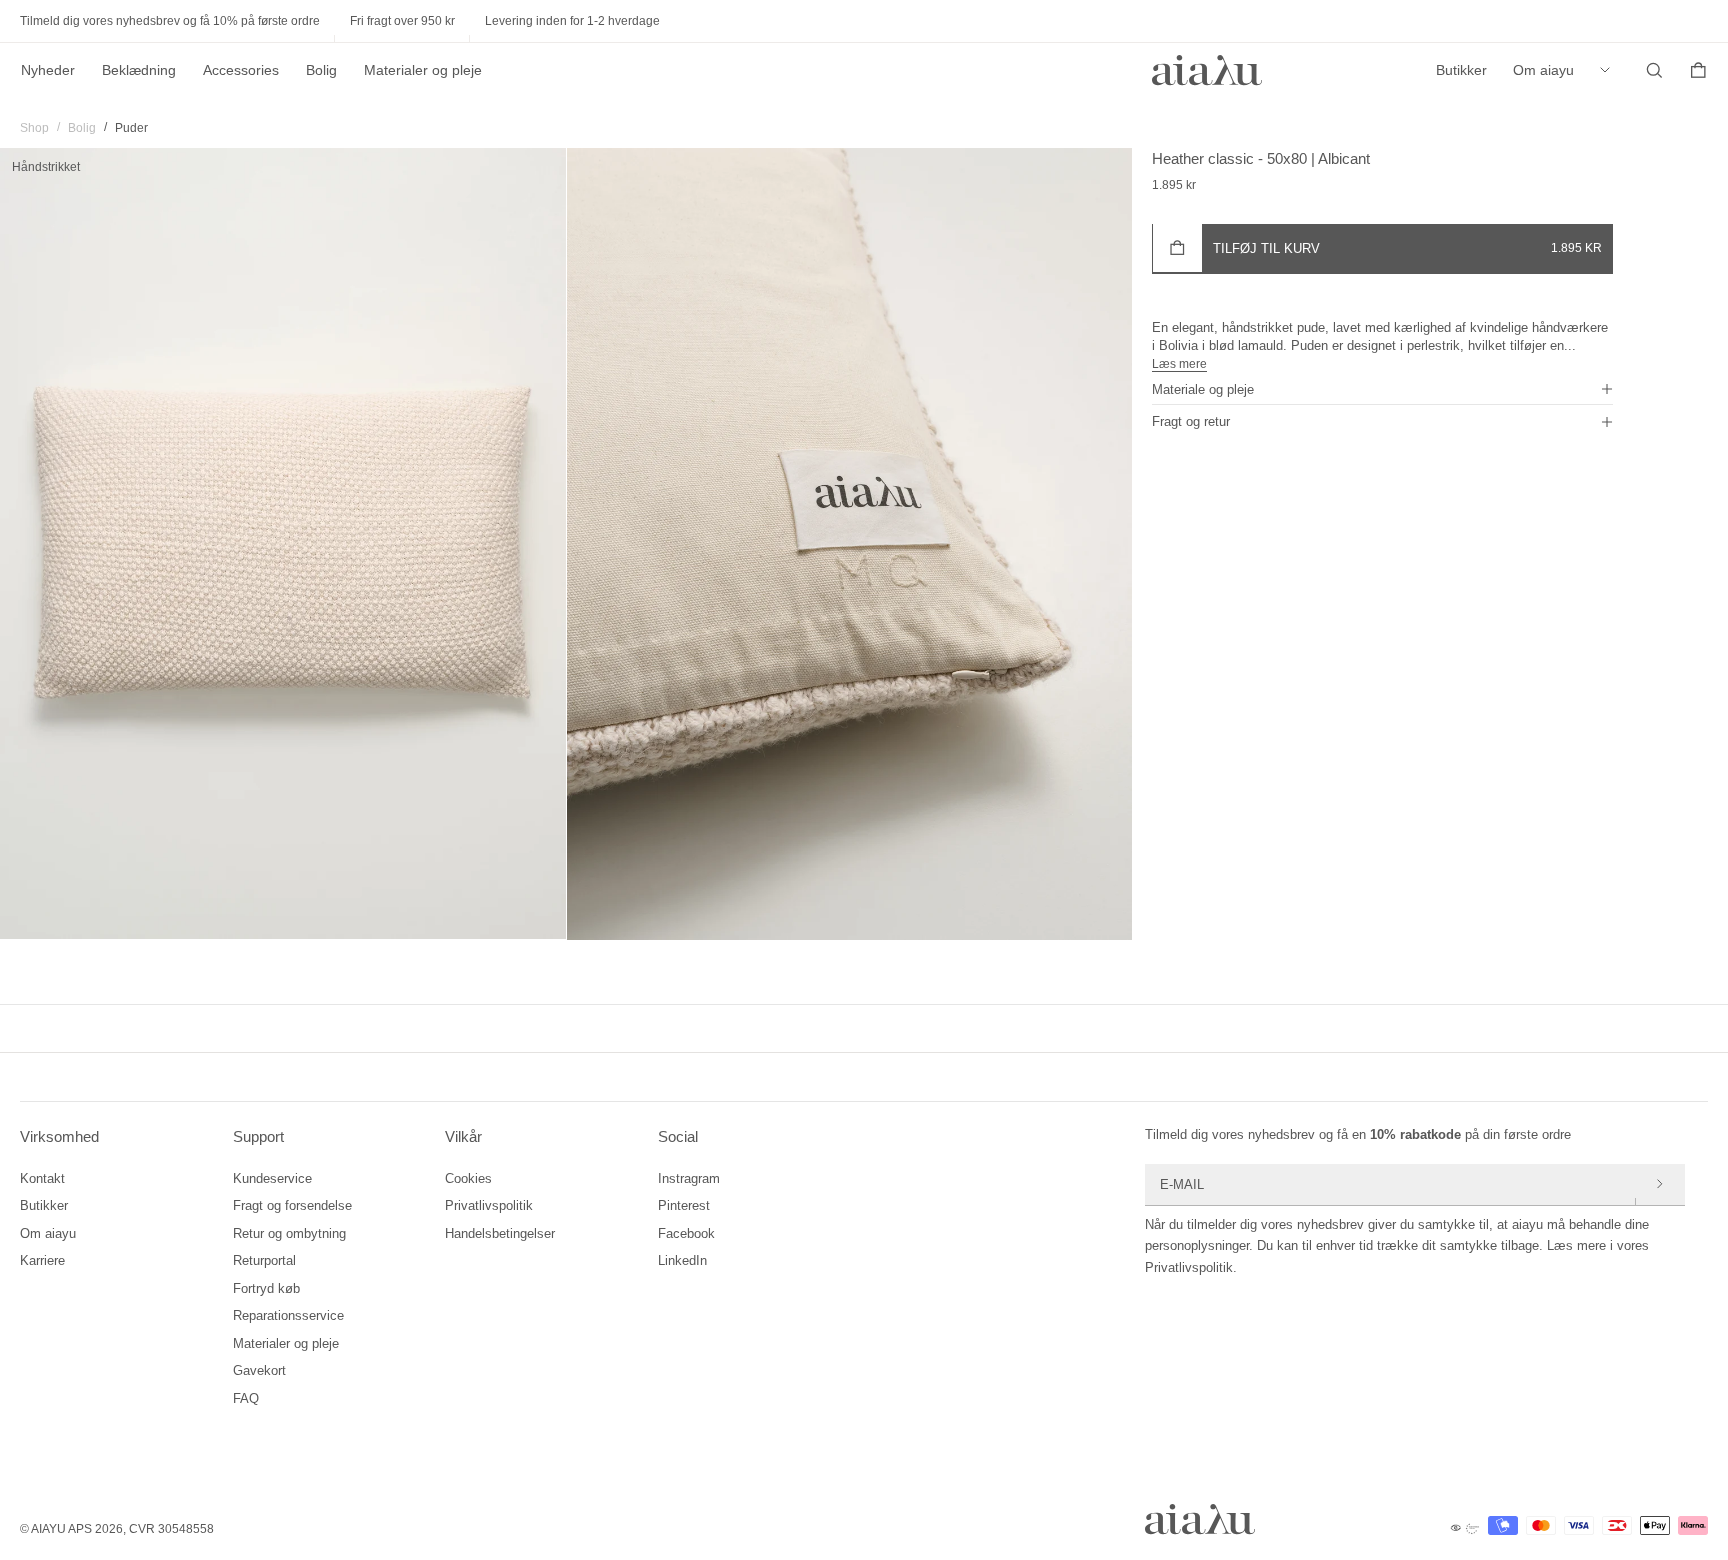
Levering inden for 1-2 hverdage (572, 21)
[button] (1382, 388)
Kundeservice (272, 1178)
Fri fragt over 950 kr (402, 21)
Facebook (686, 1233)
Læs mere (1179, 363)
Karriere (42, 1260)
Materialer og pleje (423, 70)
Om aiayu (1543, 70)
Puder (131, 128)
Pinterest (684, 1205)
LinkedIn (682, 1260)
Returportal (264, 1260)
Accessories (241, 70)
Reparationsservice (288, 1315)
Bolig (321, 70)
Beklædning (139, 70)
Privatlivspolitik (489, 1205)
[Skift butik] (1610, 70)
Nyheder (48, 70)
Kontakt (42, 1178)
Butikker (1461, 70)
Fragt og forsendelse (292, 1205)
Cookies (468, 1178)
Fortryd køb (266, 1288)
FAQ (246, 1398)
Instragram (689, 1178)
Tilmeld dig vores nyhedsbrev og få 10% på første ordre (170, 21)
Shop (34, 128)
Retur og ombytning (289, 1233)
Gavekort (259, 1370)
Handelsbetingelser (500, 1233)
